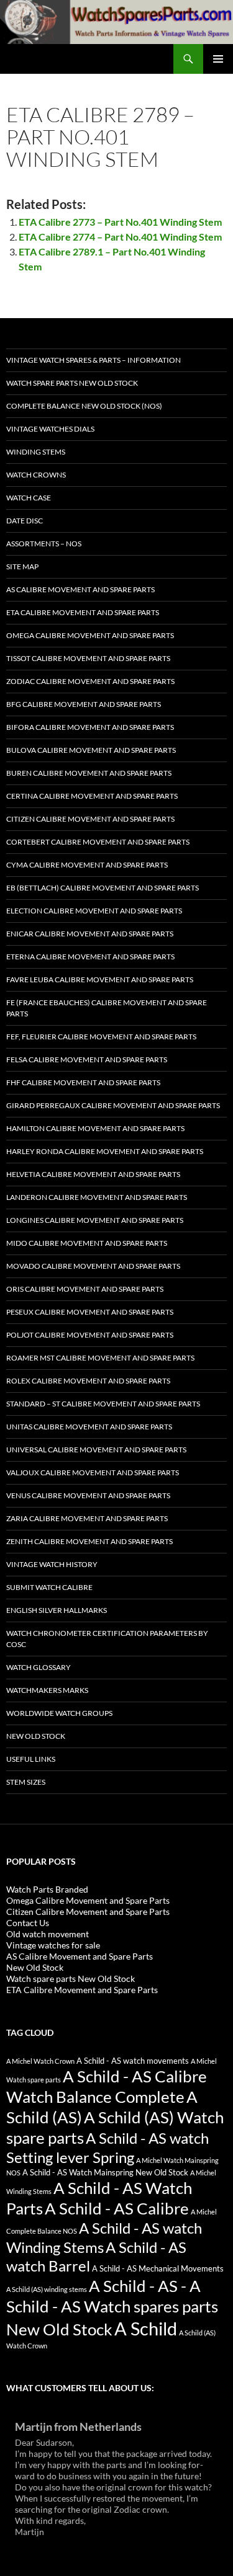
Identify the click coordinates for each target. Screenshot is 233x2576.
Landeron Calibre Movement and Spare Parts (97, 1197)
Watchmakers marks (47, 1690)
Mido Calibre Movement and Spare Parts (87, 1243)
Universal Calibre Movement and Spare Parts (96, 1450)
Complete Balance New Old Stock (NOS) (84, 406)
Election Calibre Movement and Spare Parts (94, 911)
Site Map (22, 566)
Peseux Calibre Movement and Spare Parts (90, 1312)
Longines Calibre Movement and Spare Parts (95, 1220)
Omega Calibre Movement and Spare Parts (90, 635)
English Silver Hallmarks (57, 1610)
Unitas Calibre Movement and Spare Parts (89, 1427)
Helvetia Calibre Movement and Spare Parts (93, 1174)
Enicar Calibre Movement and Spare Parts (90, 934)
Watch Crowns (36, 475)
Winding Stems (36, 452)
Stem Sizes (26, 1782)
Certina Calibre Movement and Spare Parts (92, 796)
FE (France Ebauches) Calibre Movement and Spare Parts (107, 1008)
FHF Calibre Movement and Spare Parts (83, 1082)
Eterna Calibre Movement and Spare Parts (90, 957)
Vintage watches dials (50, 429)
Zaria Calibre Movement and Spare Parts (87, 1518)
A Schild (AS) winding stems (47, 2289)
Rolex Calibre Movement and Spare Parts (88, 1381)
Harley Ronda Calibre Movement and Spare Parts (105, 1151)
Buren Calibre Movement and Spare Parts (89, 773)
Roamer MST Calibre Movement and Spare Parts (100, 1358)
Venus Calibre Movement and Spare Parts (88, 1495)
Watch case (29, 498)
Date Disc (25, 521)
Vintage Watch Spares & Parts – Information (94, 360)
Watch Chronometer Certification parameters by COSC (107, 1639)
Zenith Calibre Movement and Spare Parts (89, 1541)
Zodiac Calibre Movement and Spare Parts (90, 681)
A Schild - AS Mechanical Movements (158, 2269)
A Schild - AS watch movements (133, 2061)
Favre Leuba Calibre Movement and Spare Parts (100, 979)
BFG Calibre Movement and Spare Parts (84, 704)
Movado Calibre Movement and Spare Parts (93, 1266)
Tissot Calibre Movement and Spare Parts (88, 658)
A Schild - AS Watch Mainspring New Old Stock (105, 2173)
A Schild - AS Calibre (117, 2208)
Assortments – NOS (44, 544)
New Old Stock (36, 1736)
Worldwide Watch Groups (59, 1713)
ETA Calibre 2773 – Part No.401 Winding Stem (120, 222)
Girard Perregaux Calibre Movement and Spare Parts (113, 1105)
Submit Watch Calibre (49, 1587)
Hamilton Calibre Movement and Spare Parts (95, 1128)
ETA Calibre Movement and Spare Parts (83, 612)
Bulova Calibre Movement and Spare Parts (91, 750)
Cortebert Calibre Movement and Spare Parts (98, 842)
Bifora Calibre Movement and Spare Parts (90, 727)
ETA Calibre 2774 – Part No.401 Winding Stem (120, 237)
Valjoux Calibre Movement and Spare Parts (93, 1472)
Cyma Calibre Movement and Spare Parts (87, 865)
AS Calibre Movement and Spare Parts (80, 589)
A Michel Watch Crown (40, 2061)
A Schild (146, 2328)
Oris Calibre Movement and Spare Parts (85, 1289)
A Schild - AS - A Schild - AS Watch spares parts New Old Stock (112, 2307)
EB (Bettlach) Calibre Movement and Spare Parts (103, 888)
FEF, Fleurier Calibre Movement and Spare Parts (101, 1037)
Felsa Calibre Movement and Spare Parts (87, 1059)
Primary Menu (218, 59)
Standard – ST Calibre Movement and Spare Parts (103, 1404)
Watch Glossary (39, 1667)
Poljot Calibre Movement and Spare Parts (90, 1335)
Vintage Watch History (52, 1564)
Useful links (31, 1759)
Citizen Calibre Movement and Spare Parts (90, 819)
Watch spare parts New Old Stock (72, 383)
